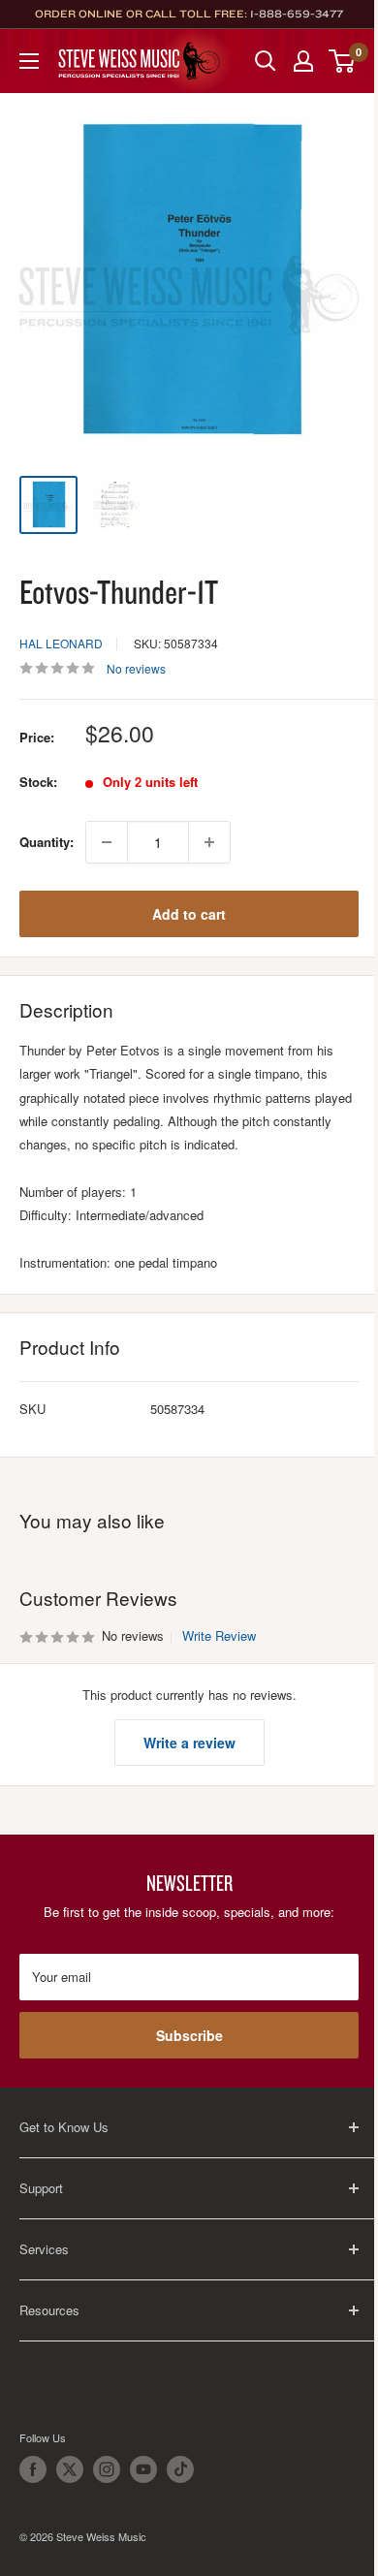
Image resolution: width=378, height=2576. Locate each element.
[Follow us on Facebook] (33, 2469)
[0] (343, 61)
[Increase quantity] (209, 842)
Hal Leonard (61, 643)
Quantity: (47, 842)
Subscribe (189, 2035)
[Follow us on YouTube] (143, 2469)
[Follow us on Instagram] (107, 2469)
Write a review (189, 1743)
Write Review (219, 1635)
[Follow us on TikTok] (180, 2469)
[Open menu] (29, 61)
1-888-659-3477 (297, 14)
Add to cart (189, 914)
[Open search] (266, 61)
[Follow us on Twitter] (70, 2469)
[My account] (303, 61)
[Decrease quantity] (107, 842)
